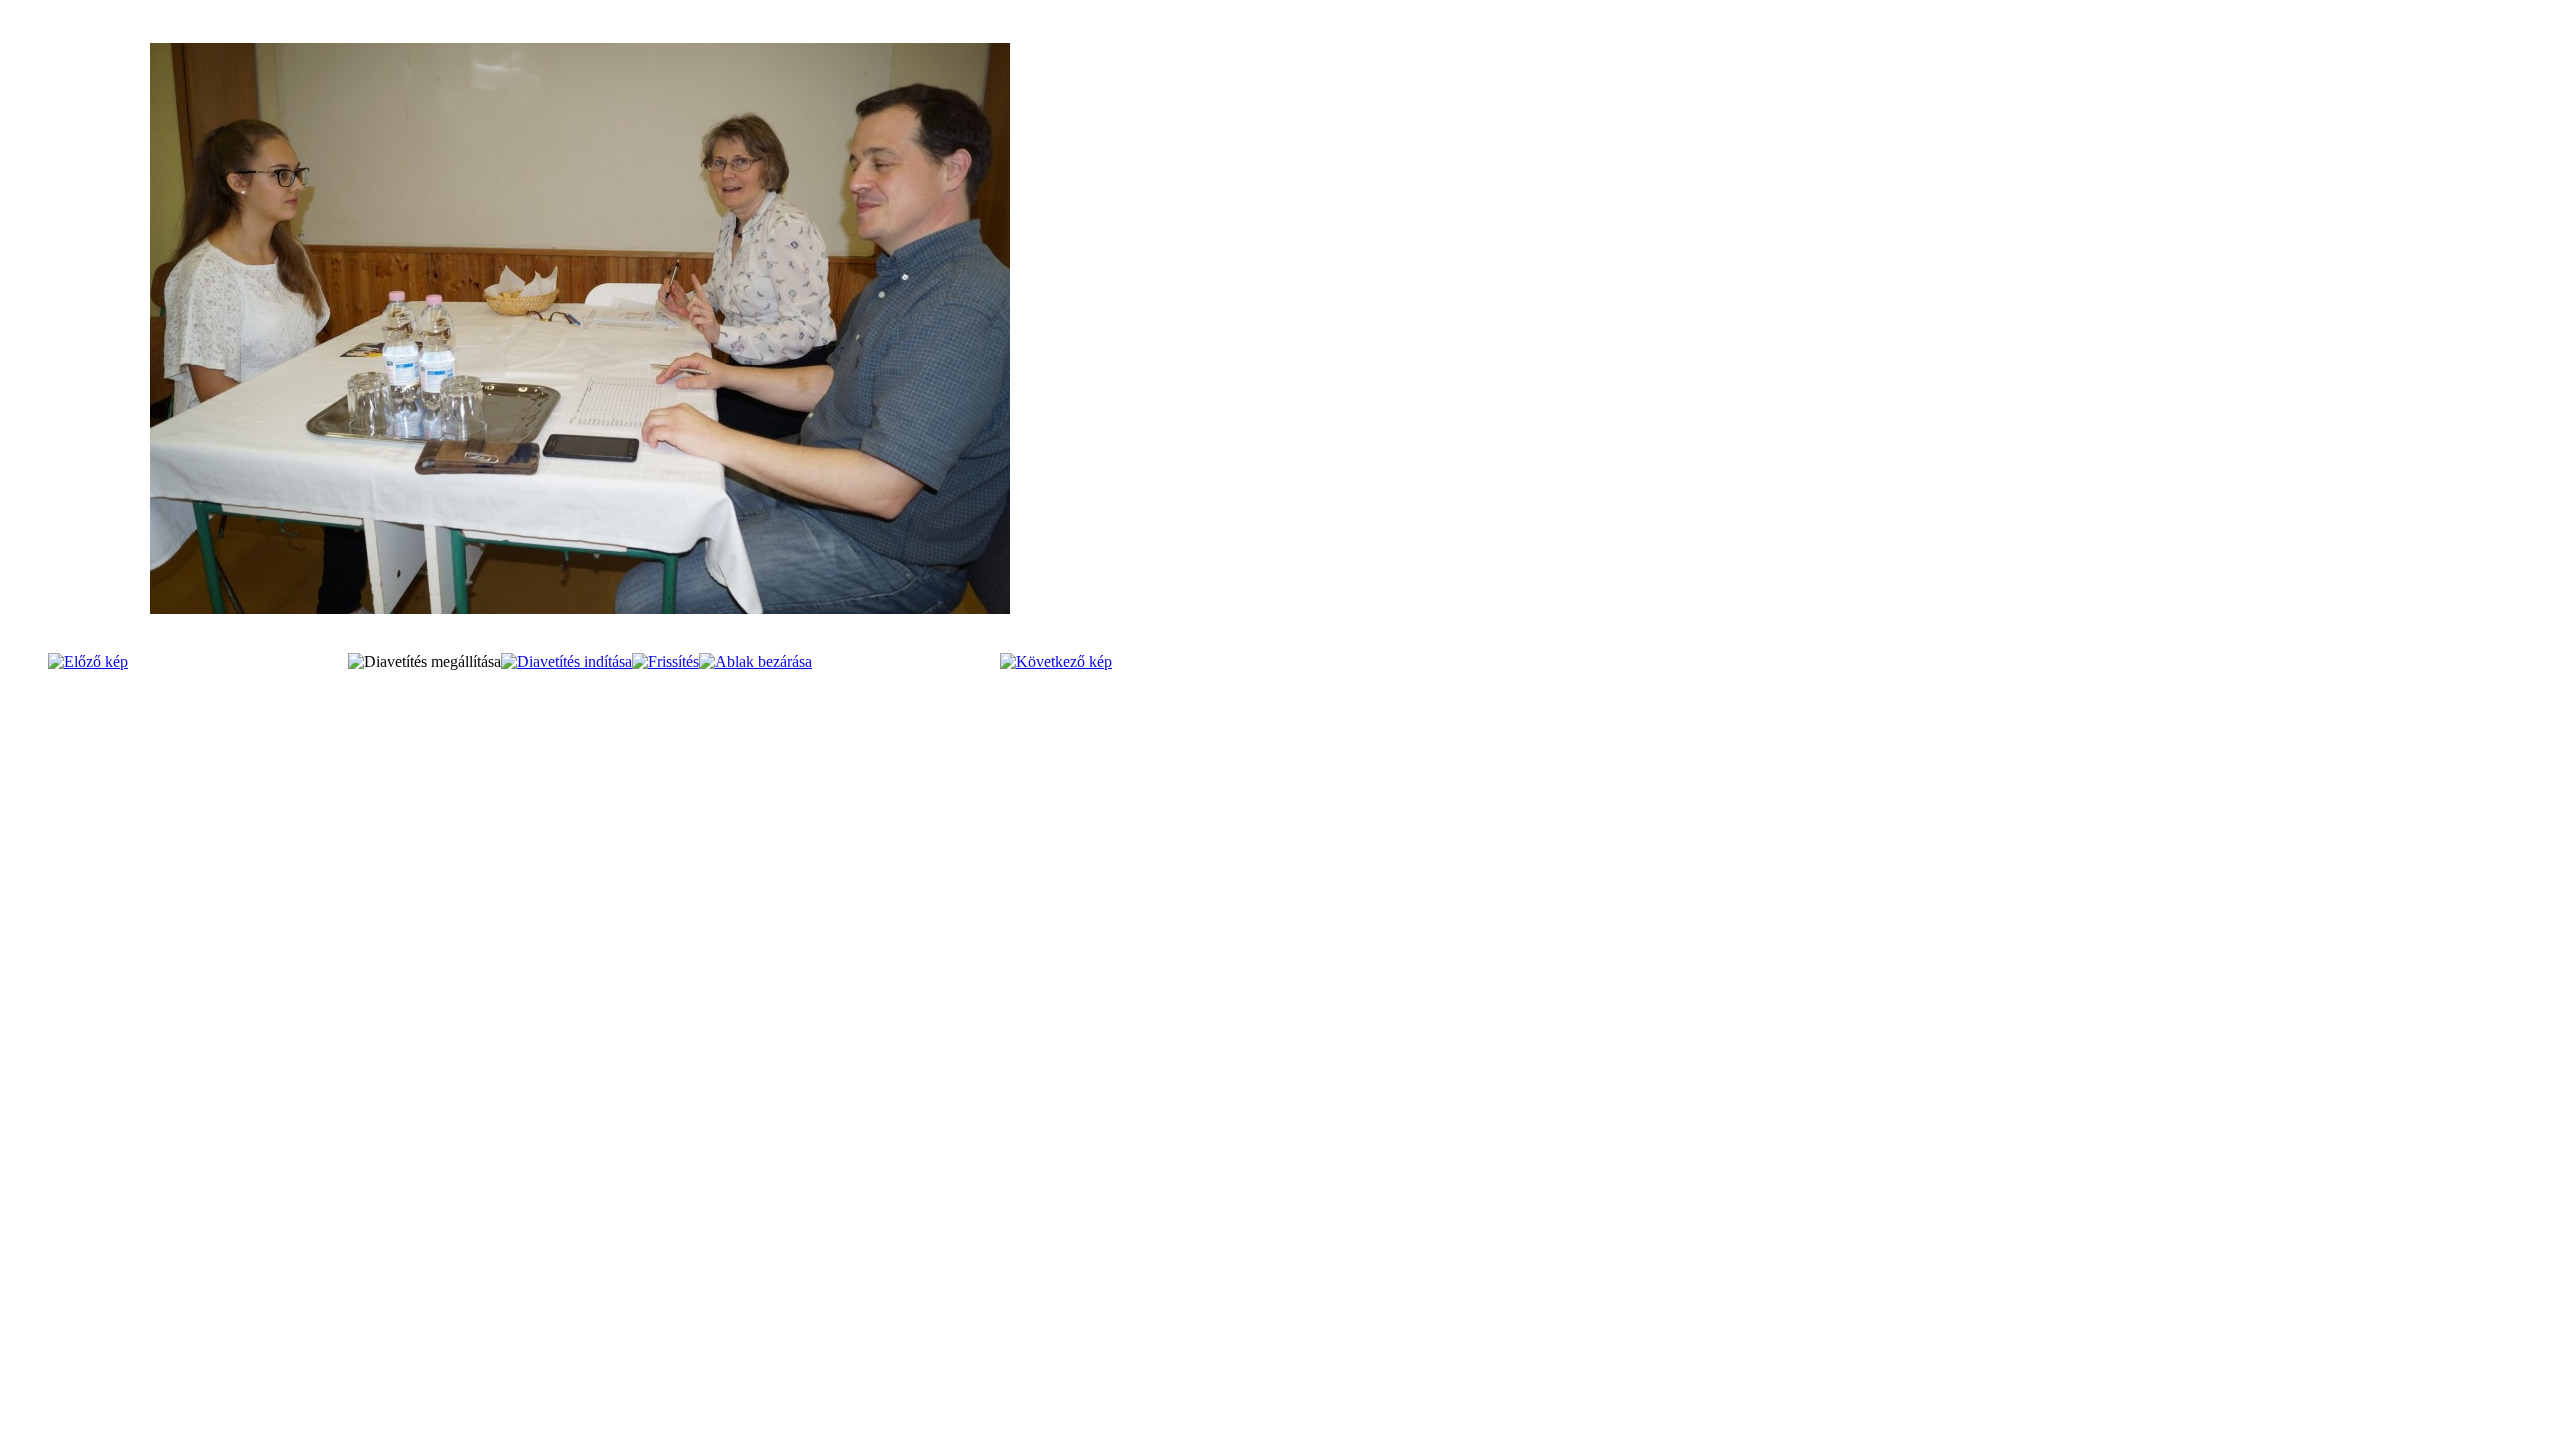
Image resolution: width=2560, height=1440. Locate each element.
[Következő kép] (1056, 661)
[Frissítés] (665, 661)
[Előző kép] (88, 661)
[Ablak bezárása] (755, 661)
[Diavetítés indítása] (566, 661)
